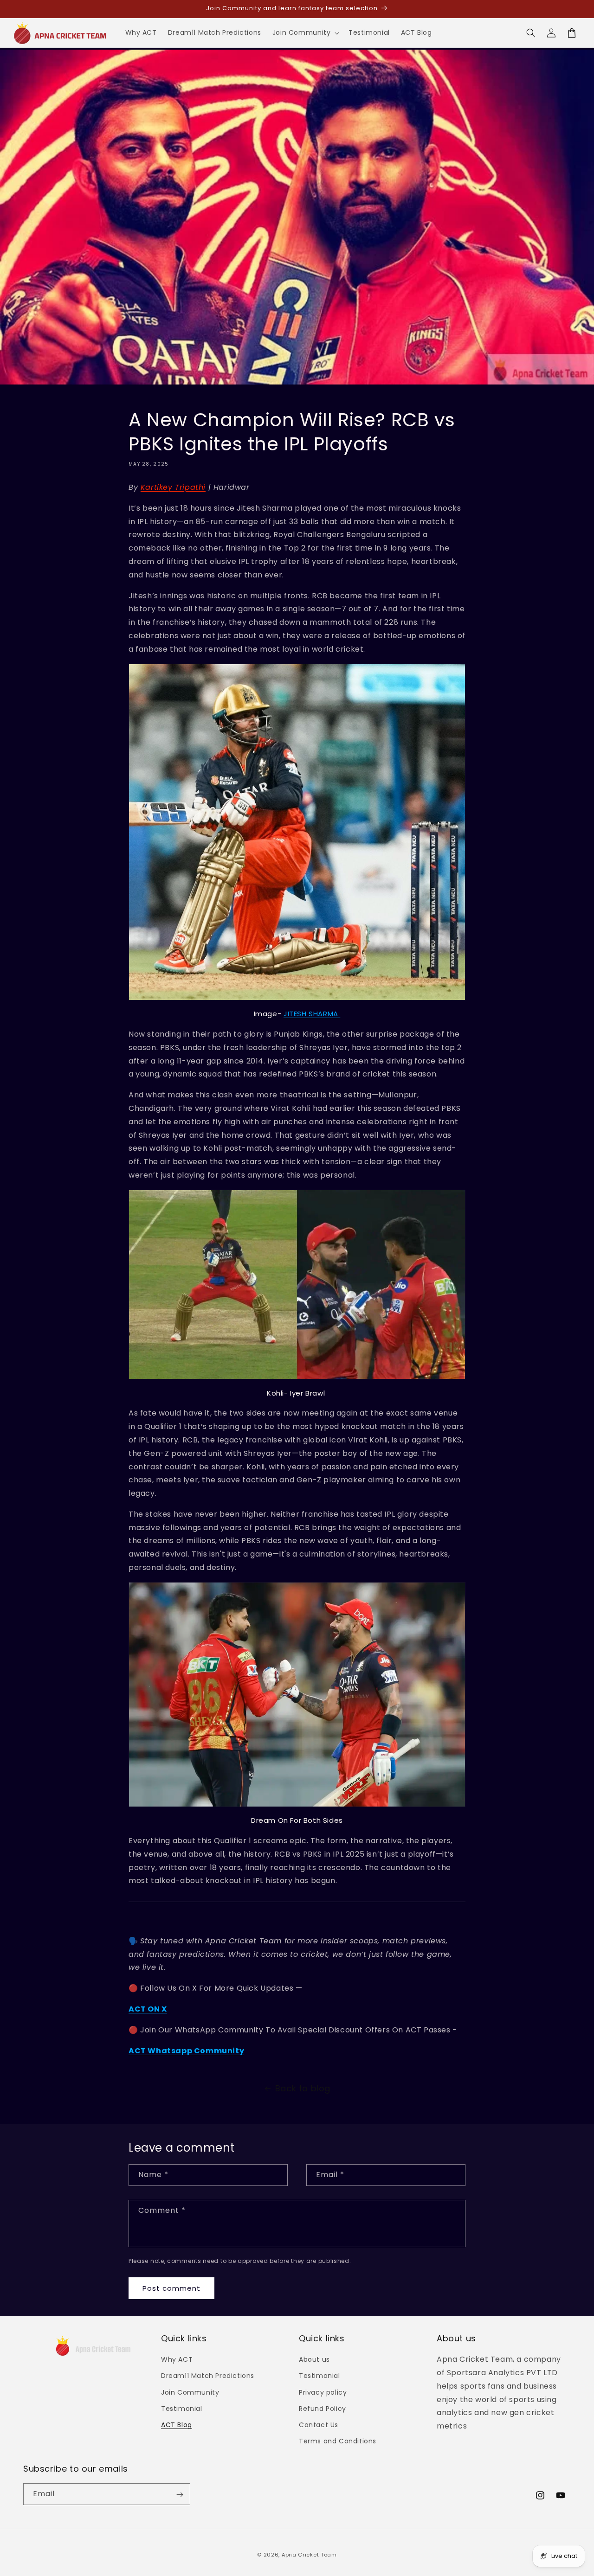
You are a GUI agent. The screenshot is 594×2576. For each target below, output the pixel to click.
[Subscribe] (180, 2495)
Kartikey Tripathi (173, 487)
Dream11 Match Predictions (208, 2376)
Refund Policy (323, 2409)
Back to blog (303, 2088)
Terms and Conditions (338, 2441)
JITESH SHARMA (312, 1014)
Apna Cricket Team (309, 2555)
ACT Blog (177, 2425)
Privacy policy (323, 2392)
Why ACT (177, 2359)
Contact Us (319, 2425)
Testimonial (182, 2409)
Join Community (190, 2392)
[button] (305, 32)
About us (314, 2359)
